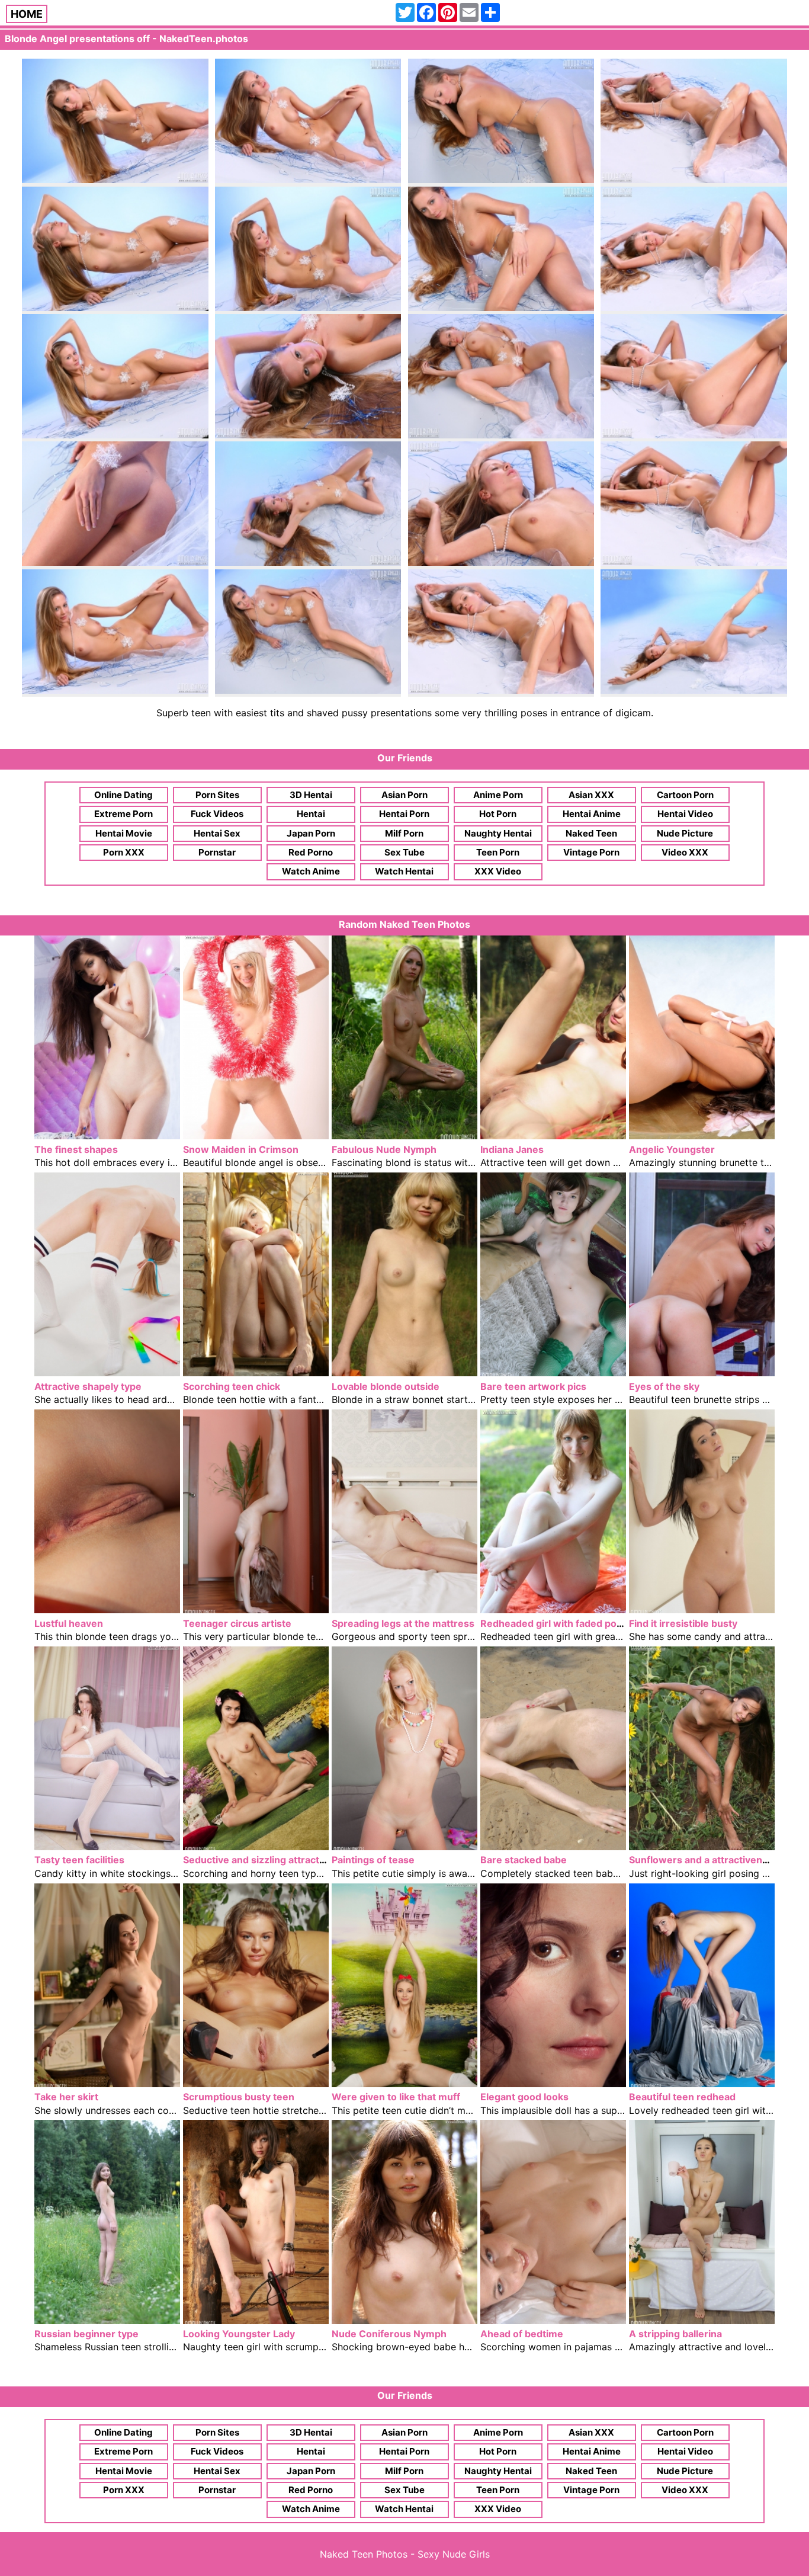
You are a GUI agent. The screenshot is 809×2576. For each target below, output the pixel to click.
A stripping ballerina (675, 2334)
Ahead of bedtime (522, 2334)
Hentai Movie (124, 833)
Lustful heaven (69, 1623)
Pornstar (217, 852)
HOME (27, 14)
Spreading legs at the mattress (403, 1623)
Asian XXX (591, 795)
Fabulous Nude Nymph (384, 1149)
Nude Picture (685, 833)
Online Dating (123, 795)
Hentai (311, 814)
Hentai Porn (404, 814)
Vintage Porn (591, 852)
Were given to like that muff (396, 2097)
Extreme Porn (123, 814)
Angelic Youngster (672, 1149)
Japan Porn (311, 833)
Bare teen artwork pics (533, 1386)
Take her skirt (66, 2097)
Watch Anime (311, 871)
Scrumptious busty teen (239, 2097)
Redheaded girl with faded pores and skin (577, 1623)
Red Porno (311, 852)
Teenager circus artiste (237, 1623)
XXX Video (498, 871)
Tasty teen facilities (79, 1860)
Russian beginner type (86, 2334)
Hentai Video (685, 814)
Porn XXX (124, 852)
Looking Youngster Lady (239, 2334)
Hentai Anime (592, 814)
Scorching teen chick (232, 1386)
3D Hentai (311, 795)
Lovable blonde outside (386, 1386)
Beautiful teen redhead (682, 2097)
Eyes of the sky (664, 1386)
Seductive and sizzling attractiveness (269, 1860)
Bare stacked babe (524, 1860)
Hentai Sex (217, 833)
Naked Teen (591, 833)
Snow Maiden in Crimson (241, 1149)
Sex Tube (404, 852)
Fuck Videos (217, 814)
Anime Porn (498, 795)
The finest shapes (76, 1149)
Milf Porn (404, 833)
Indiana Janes (512, 1149)
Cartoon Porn (685, 795)
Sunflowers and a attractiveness (704, 1860)
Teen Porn (498, 852)
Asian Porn (404, 795)
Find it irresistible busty (683, 1623)
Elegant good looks (524, 2097)
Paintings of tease (373, 1860)
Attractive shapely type (88, 1386)
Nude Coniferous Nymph (389, 2334)
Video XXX (685, 852)
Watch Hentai (404, 871)
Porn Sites (217, 795)
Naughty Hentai (498, 833)
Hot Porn (498, 814)
